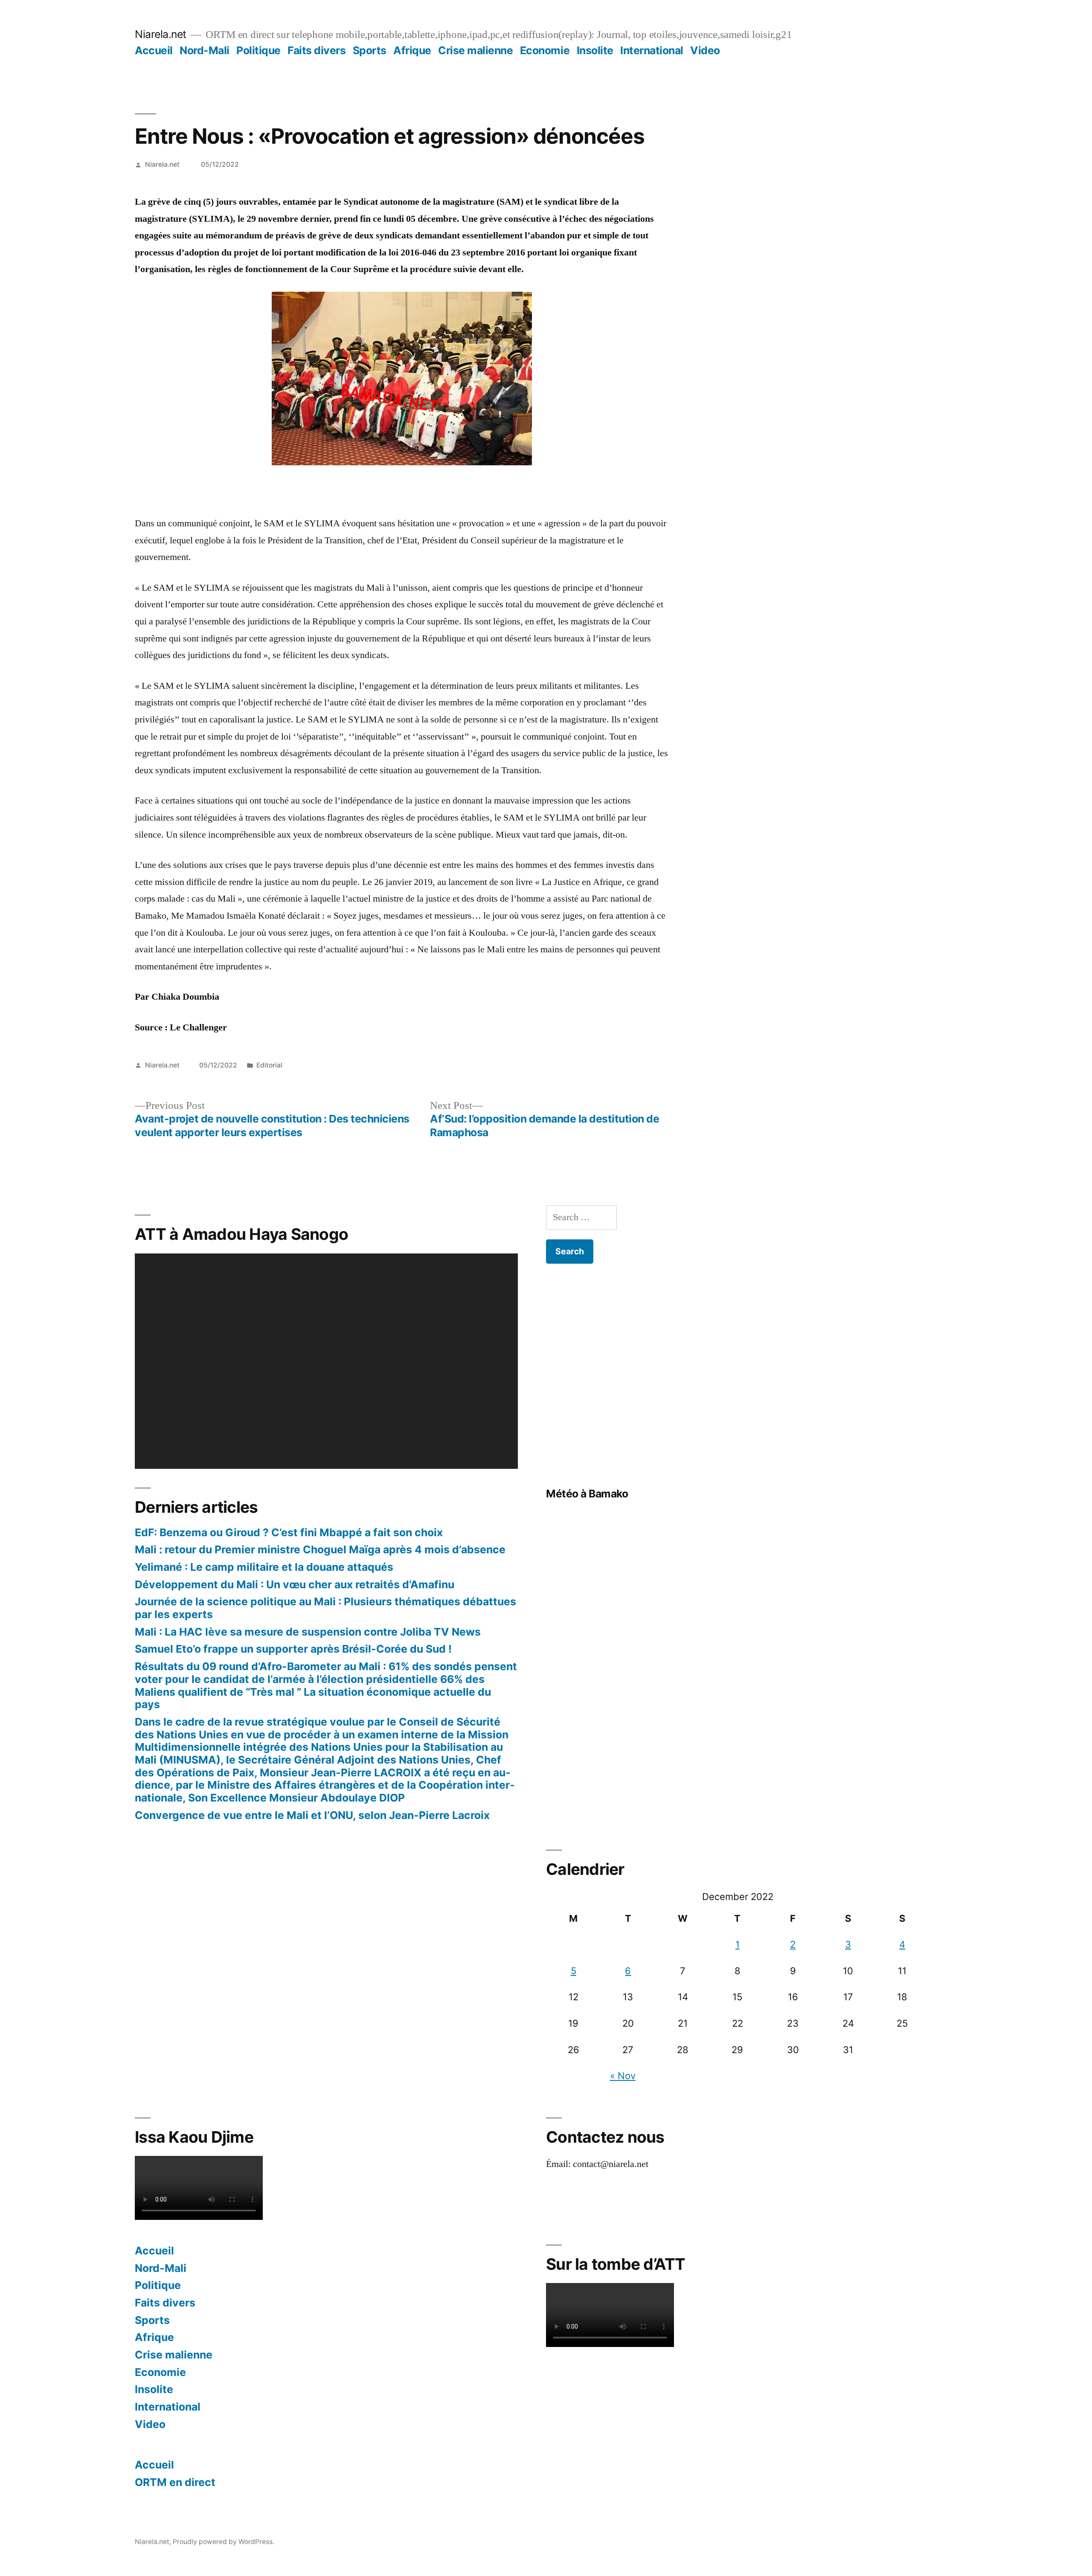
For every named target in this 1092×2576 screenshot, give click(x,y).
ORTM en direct (175, 2482)
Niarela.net (161, 34)
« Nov (623, 2076)
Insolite (595, 50)
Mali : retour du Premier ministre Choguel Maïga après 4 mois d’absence (320, 1549)
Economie (545, 50)
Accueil (154, 50)
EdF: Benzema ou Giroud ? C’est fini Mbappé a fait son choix (289, 1532)
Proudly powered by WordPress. (224, 2542)
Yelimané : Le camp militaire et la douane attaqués (264, 1567)
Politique (258, 50)
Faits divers (317, 50)
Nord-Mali (205, 50)
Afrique (412, 50)
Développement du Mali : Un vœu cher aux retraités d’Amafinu (295, 1584)
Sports (370, 50)
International (652, 50)
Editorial (269, 1065)
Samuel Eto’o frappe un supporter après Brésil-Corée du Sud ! (293, 1649)
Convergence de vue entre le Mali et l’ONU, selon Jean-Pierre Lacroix (312, 1815)
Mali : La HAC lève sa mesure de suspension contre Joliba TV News (308, 1632)
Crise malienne (475, 50)
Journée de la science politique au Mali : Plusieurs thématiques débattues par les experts (325, 1608)
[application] (326, 1361)
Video (705, 50)
